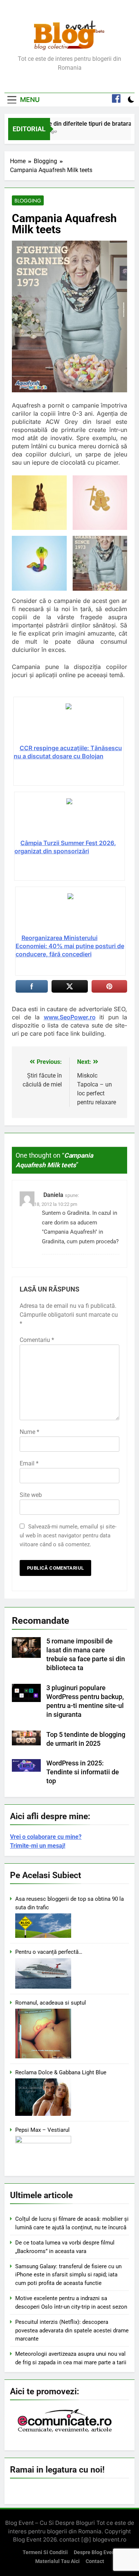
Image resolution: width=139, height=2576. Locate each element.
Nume (29, 1432)
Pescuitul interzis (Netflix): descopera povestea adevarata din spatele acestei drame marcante (72, 2330)
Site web (31, 1495)
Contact (95, 2561)
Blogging (28, 201)
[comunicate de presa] (66, 2431)
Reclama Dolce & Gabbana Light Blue (61, 2072)
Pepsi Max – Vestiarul (42, 2130)
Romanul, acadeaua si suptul (51, 2003)
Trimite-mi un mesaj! (38, 1846)
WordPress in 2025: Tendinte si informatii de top (83, 1772)
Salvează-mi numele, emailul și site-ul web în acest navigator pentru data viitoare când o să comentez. (68, 1536)
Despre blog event (95, 2552)
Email (29, 1463)
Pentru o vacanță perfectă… (49, 1952)
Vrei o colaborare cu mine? (46, 1837)
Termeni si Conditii (45, 2552)
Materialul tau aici (57, 2561)
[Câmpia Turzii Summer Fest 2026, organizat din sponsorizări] (69, 818)
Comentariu (37, 1340)
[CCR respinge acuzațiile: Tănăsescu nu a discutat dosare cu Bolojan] (69, 723)
